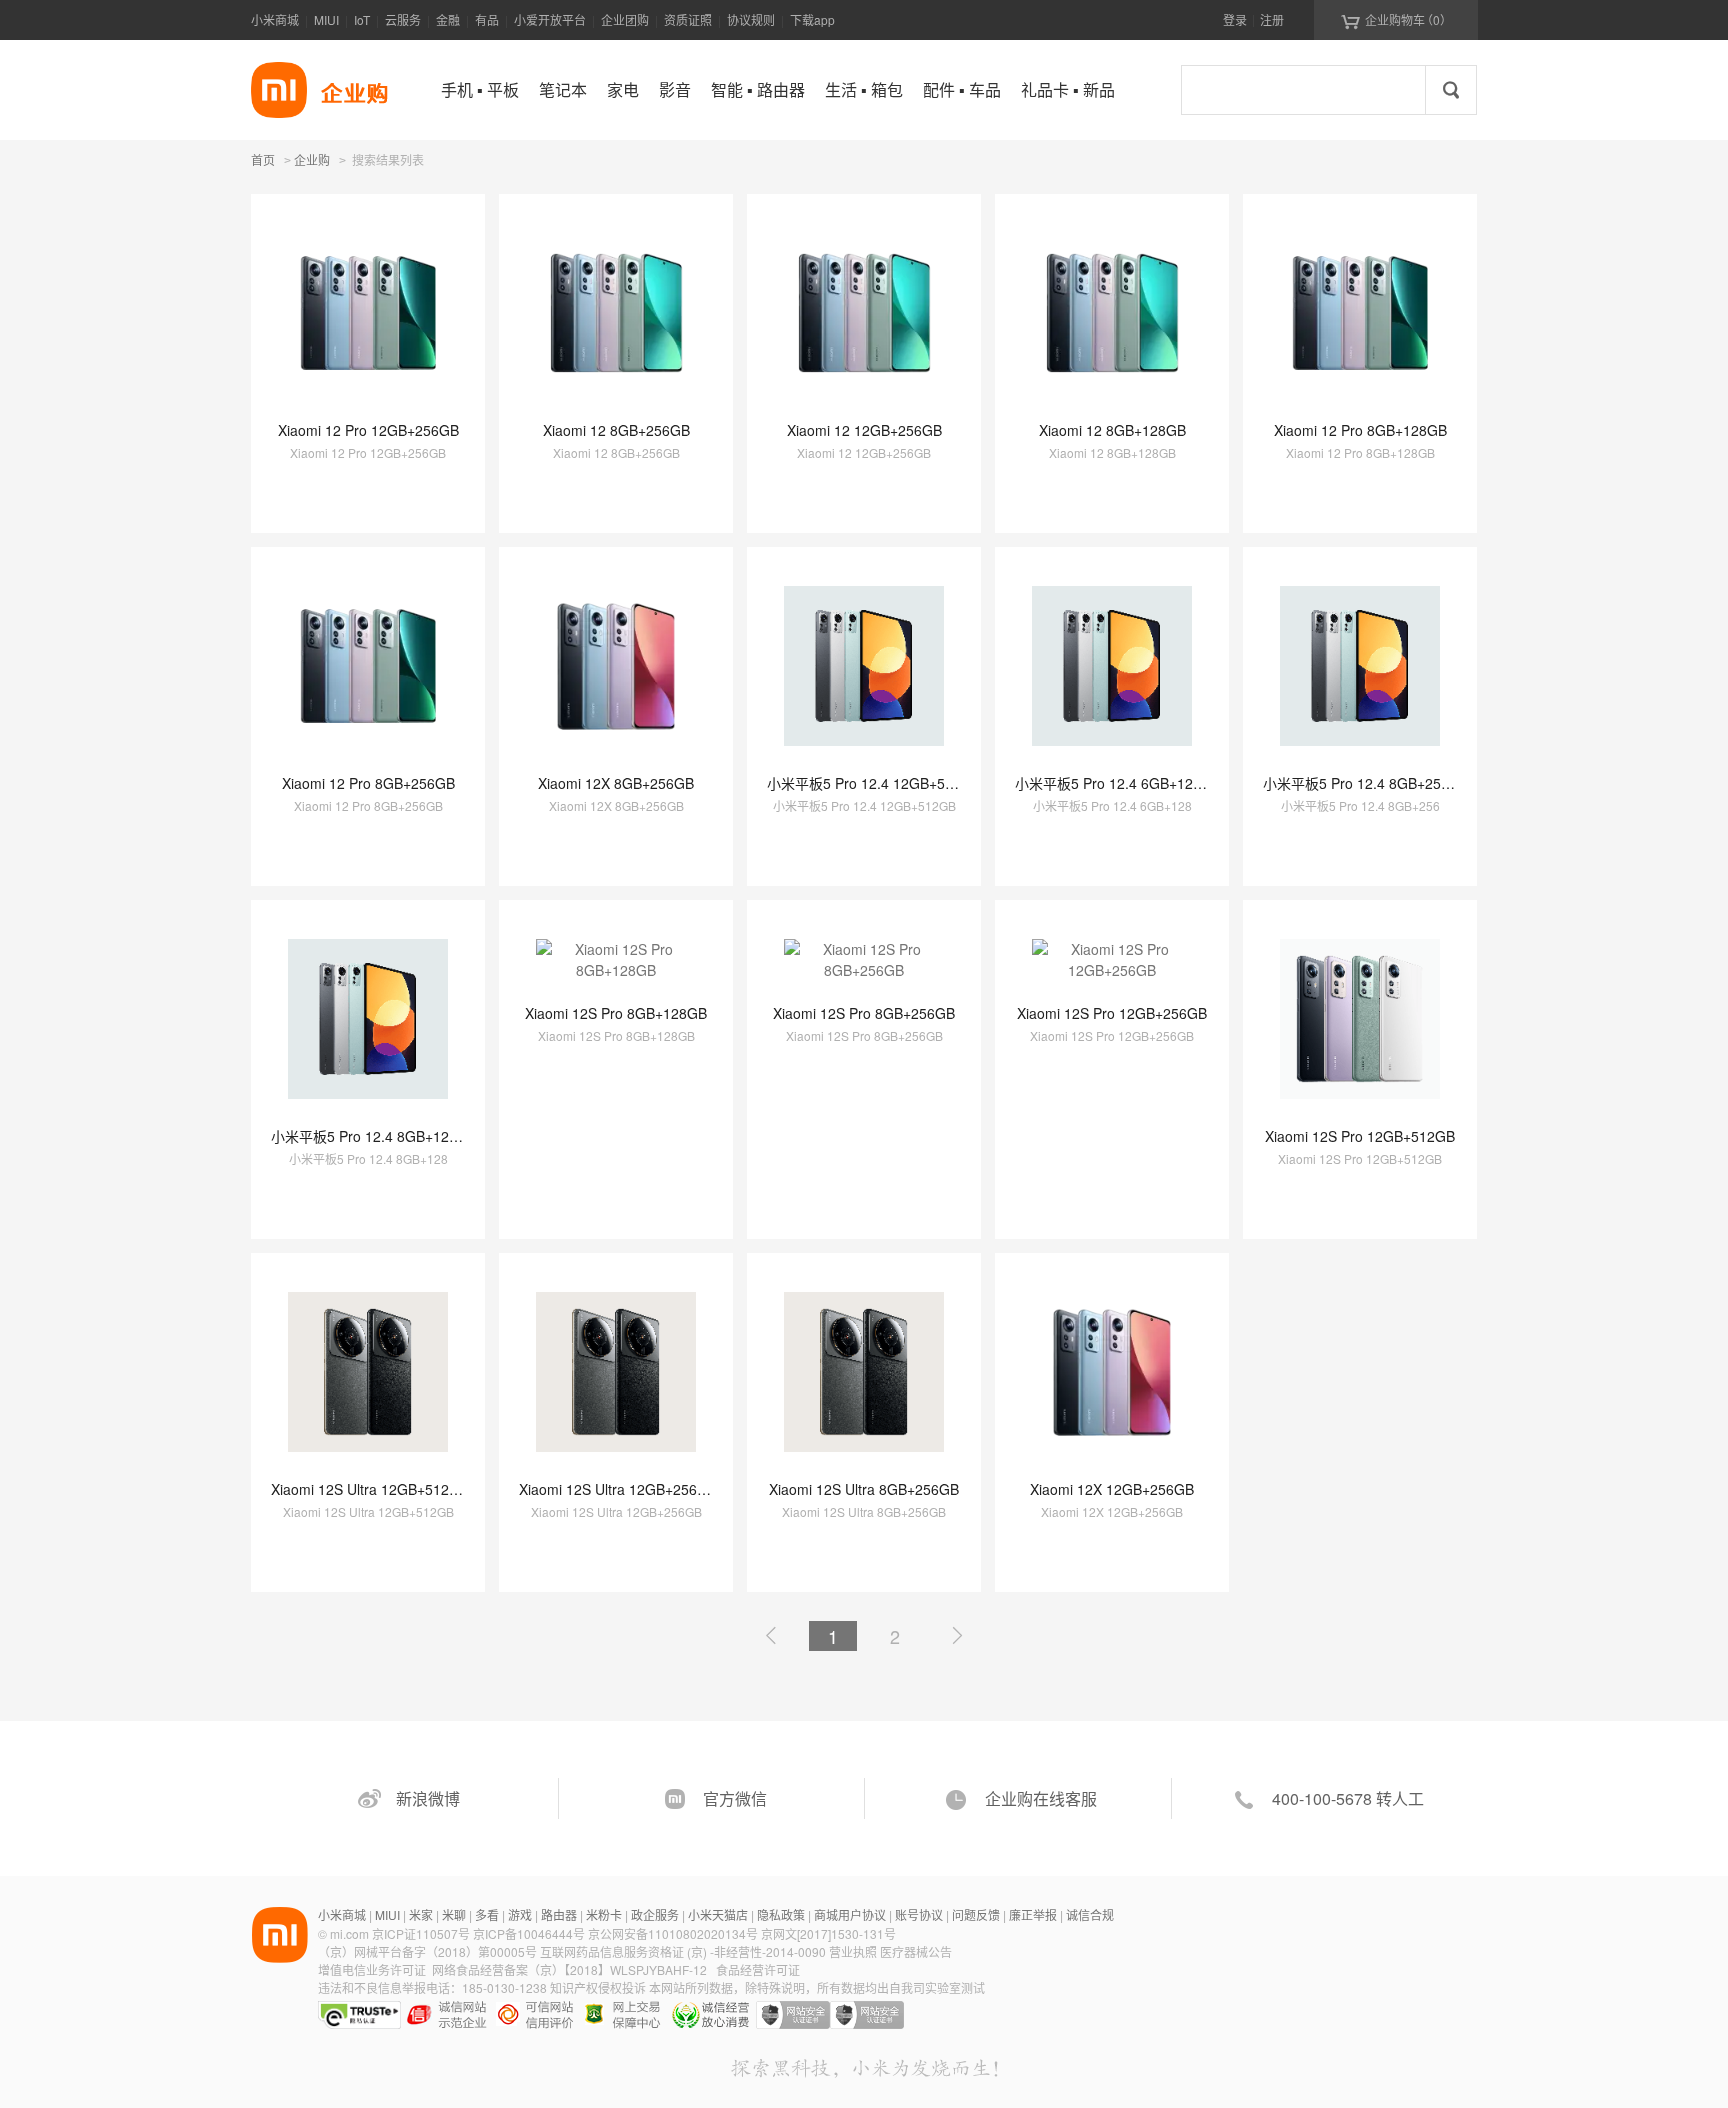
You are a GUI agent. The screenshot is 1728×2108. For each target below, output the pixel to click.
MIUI (326, 19)
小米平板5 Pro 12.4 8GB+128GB (374, 1136)
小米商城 (275, 19)
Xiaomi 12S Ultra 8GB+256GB (864, 1489)
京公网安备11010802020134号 (674, 1933)
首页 (263, 159)
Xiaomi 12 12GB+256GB (864, 430)
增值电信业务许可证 (372, 1969)
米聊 (454, 1914)
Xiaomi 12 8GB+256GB (616, 430)
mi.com (349, 1933)
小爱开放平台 (550, 19)
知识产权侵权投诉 (598, 1987)
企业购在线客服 (1041, 1798)
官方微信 (735, 1798)
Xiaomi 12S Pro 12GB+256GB (1112, 1013)
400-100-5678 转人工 (1348, 1798)
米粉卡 (604, 1914)
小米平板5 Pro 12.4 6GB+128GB (1118, 783)
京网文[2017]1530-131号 (828, 1933)
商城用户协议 (850, 1914)
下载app (812, 19)
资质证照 (688, 19)
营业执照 (853, 1951)
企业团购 (625, 19)
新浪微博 (428, 1798)
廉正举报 (1033, 1914)
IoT (362, 19)
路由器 (559, 1914)
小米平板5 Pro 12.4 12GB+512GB (874, 783)
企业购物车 (1396, 20)
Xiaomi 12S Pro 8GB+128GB (616, 1013)
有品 (487, 19)
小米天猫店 (718, 1914)
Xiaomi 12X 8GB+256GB (616, 783)
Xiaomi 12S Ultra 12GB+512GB (370, 1489)
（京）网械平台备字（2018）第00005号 (429, 1951)
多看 (487, 1914)
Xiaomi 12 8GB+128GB (1112, 430)
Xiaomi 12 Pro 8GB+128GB (1360, 430)
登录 (1235, 19)
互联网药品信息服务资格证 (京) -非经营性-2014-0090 (684, 1951)
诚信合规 (1090, 1914)
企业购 (312, 161)
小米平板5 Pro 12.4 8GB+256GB (1366, 783)
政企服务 (655, 1914)
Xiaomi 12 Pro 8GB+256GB (368, 783)
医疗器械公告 (916, 1951)
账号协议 (919, 1914)
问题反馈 (976, 1914)
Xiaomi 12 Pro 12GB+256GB (368, 430)
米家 (421, 1914)
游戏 (520, 1914)
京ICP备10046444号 (529, 1933)
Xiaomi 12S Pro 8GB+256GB (864, 1013)
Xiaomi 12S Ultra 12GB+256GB (618, 1489)
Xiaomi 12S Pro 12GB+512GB (1360, 1136)
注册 (1272, 19)
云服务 (403, 19)
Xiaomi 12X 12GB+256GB (1112, 1489)
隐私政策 (781, 1914)
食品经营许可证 (758, 1969)
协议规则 (751, 19)
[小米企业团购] (279, 90)
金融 (448, 19)
